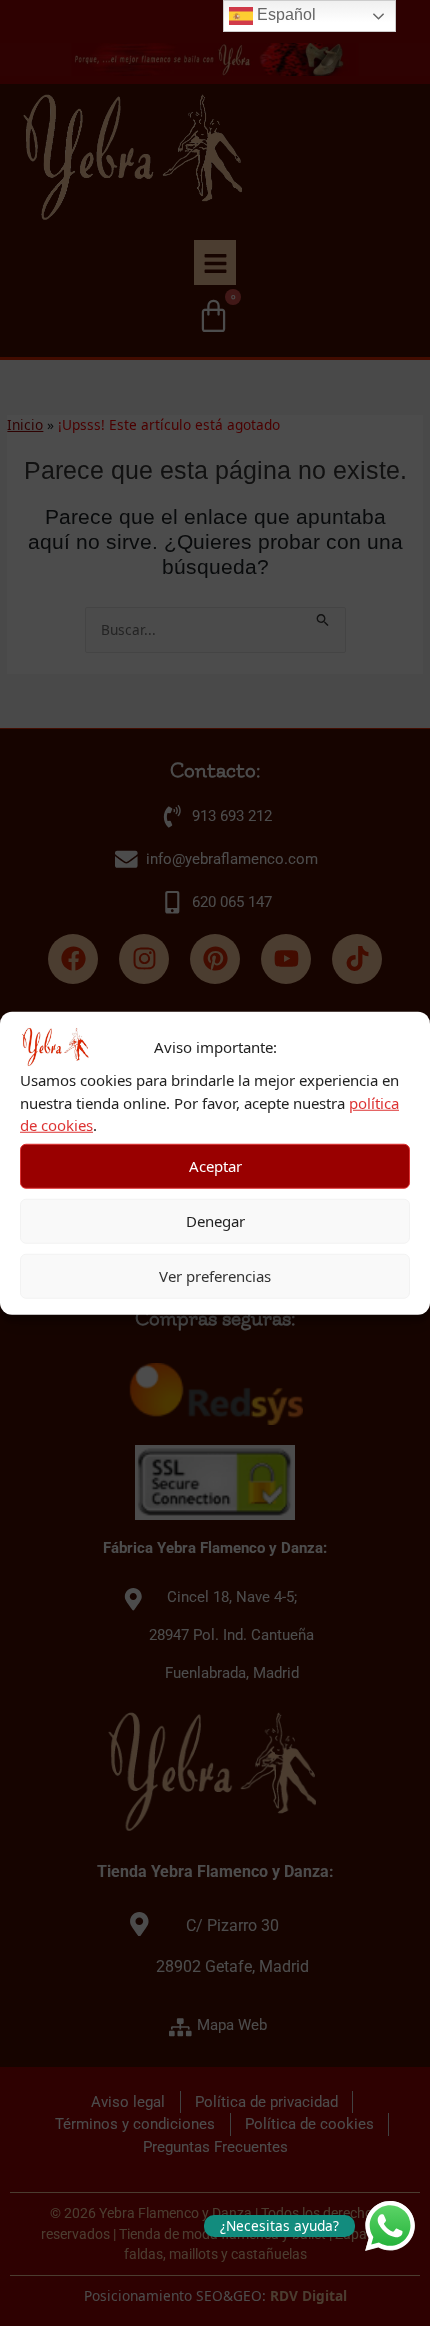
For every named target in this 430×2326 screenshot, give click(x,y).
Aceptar (215, 1166)
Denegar (215, 1221)
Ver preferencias (215, 1276)
